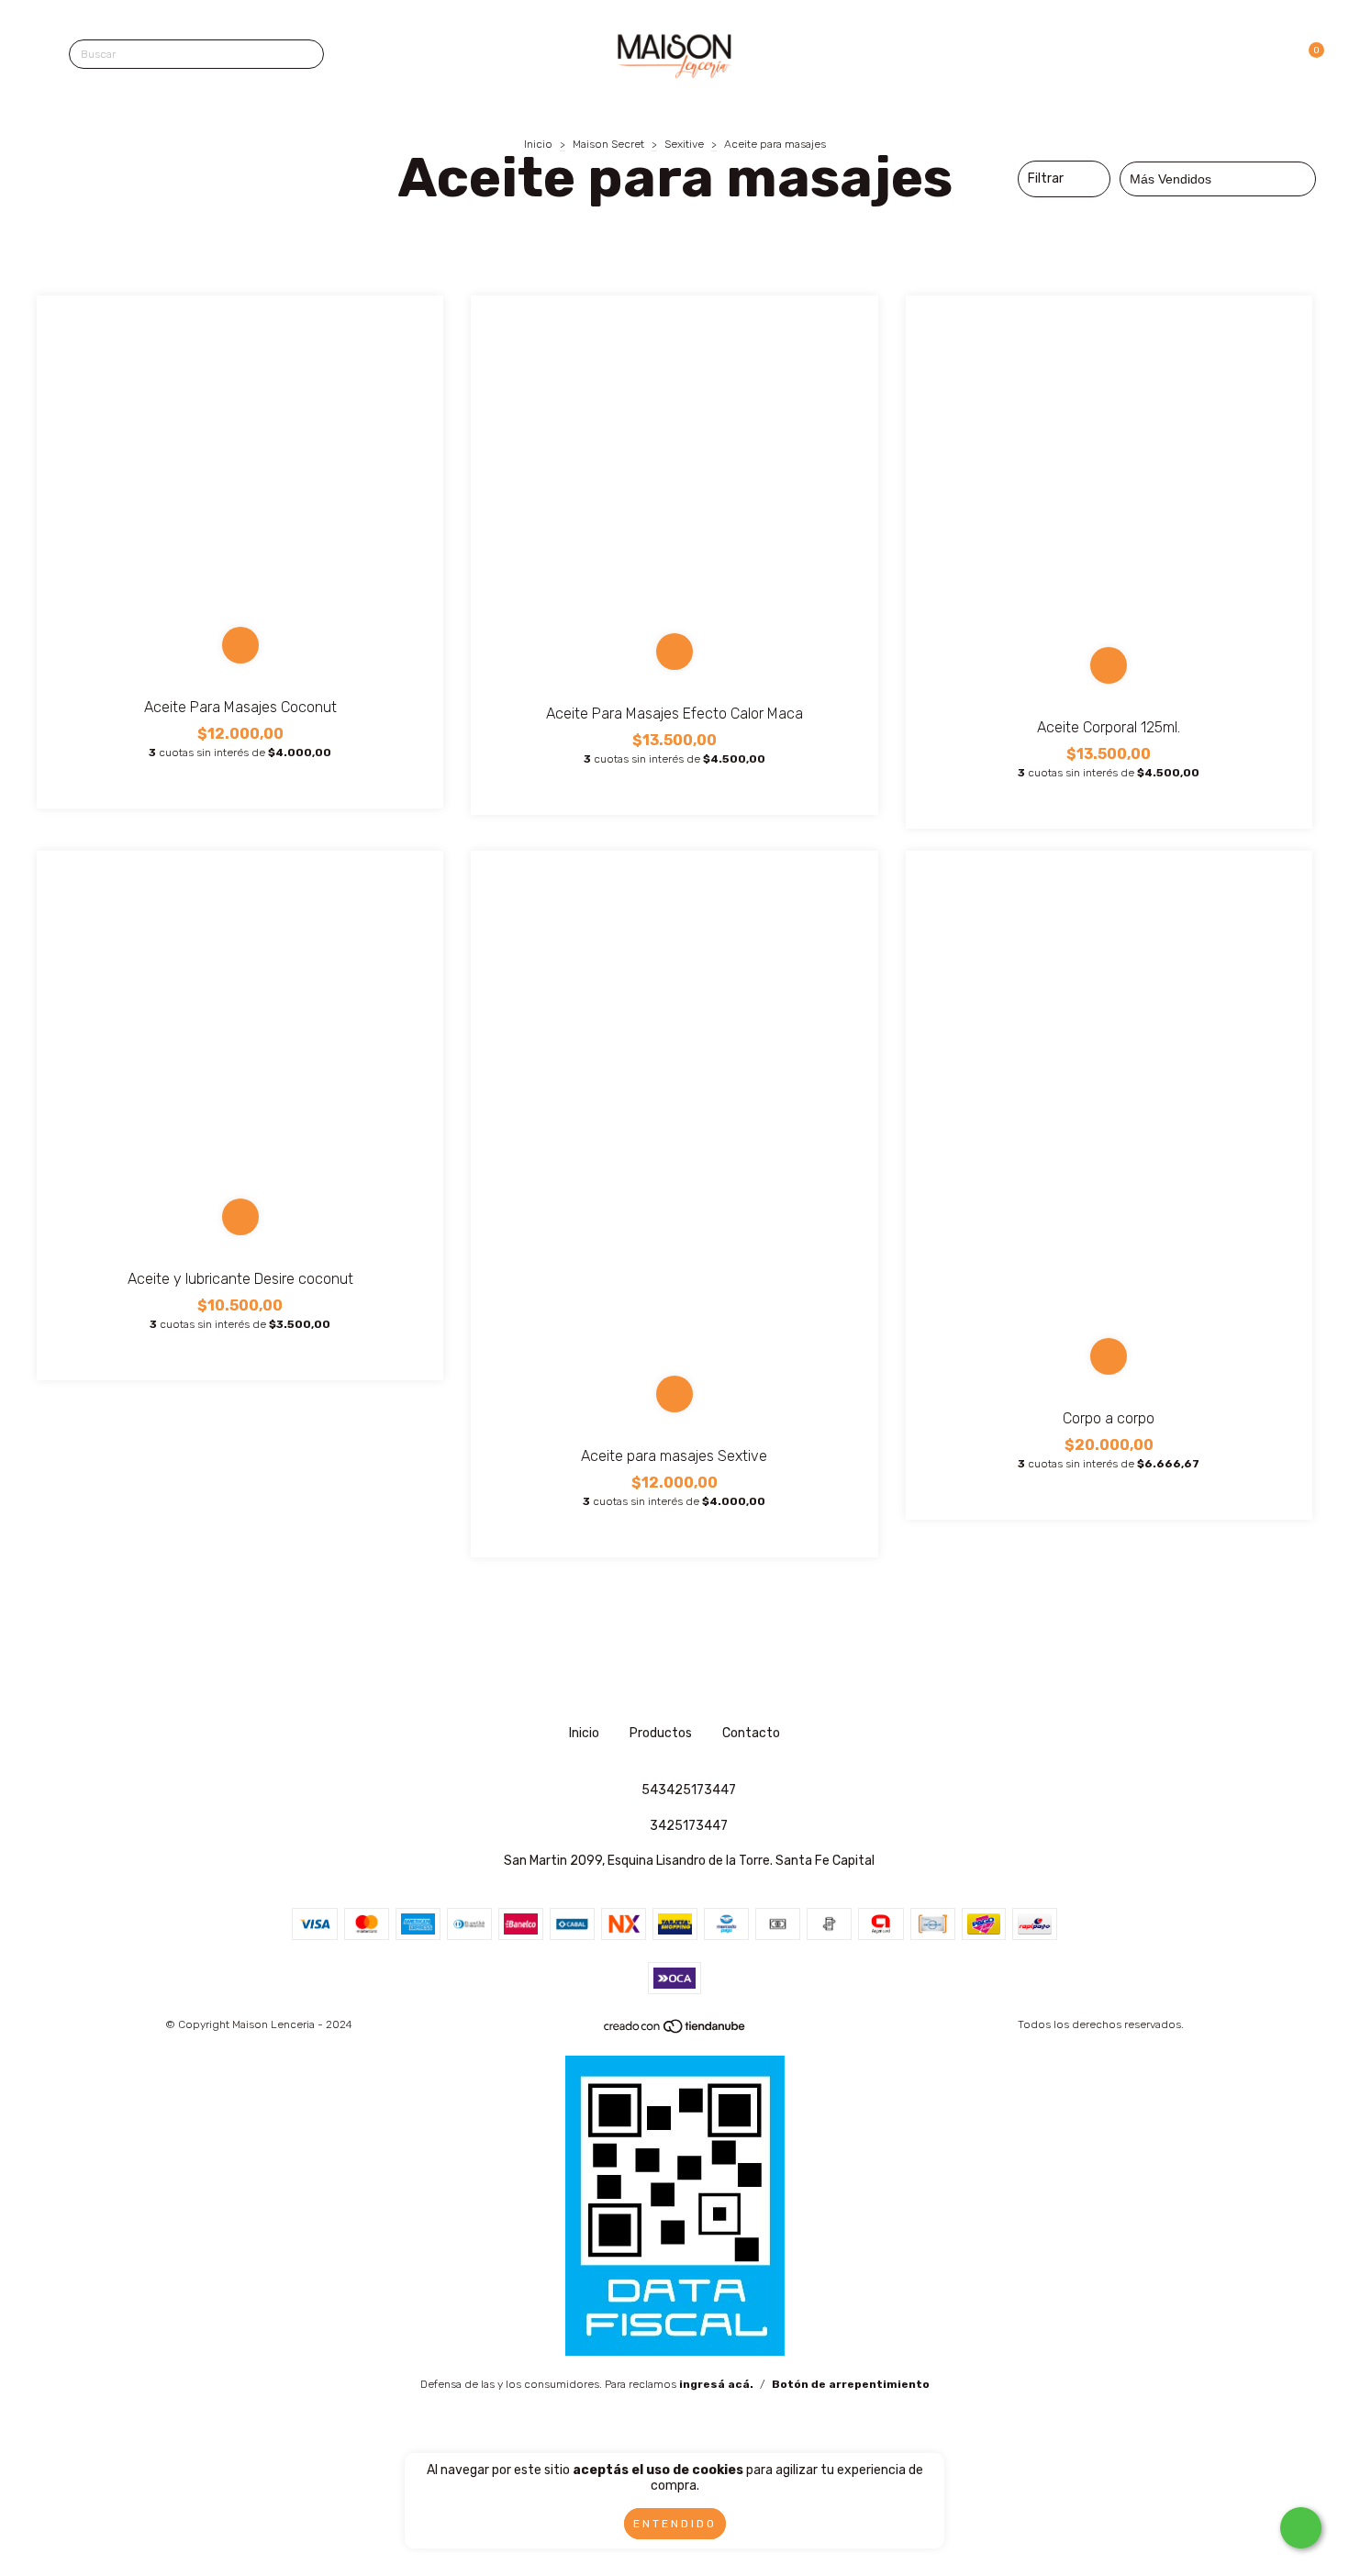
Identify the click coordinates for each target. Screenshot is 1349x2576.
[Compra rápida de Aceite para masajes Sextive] (674, 1394)
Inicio (538, 144)
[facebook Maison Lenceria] (701, 1669)
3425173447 (689, 1826)
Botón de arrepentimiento (851, 2384)
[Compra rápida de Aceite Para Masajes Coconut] (240, 645)
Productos (661, 1733)
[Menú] (44, 55)
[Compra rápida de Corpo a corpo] (1109, 1356)
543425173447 (689, 1790)
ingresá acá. (716, 2384)
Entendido (675, 2524)
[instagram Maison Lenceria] (649, 1669)
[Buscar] (306, 56)
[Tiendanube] (675, 2031)
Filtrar (1046, 178)
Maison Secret (608, 144)
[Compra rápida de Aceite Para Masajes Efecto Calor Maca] (674, 652)
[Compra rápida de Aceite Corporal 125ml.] (1109, 665)
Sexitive (684, 144)
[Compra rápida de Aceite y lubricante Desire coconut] (240, 1217)
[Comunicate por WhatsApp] (1301, 2528)
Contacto (751, 1733)
